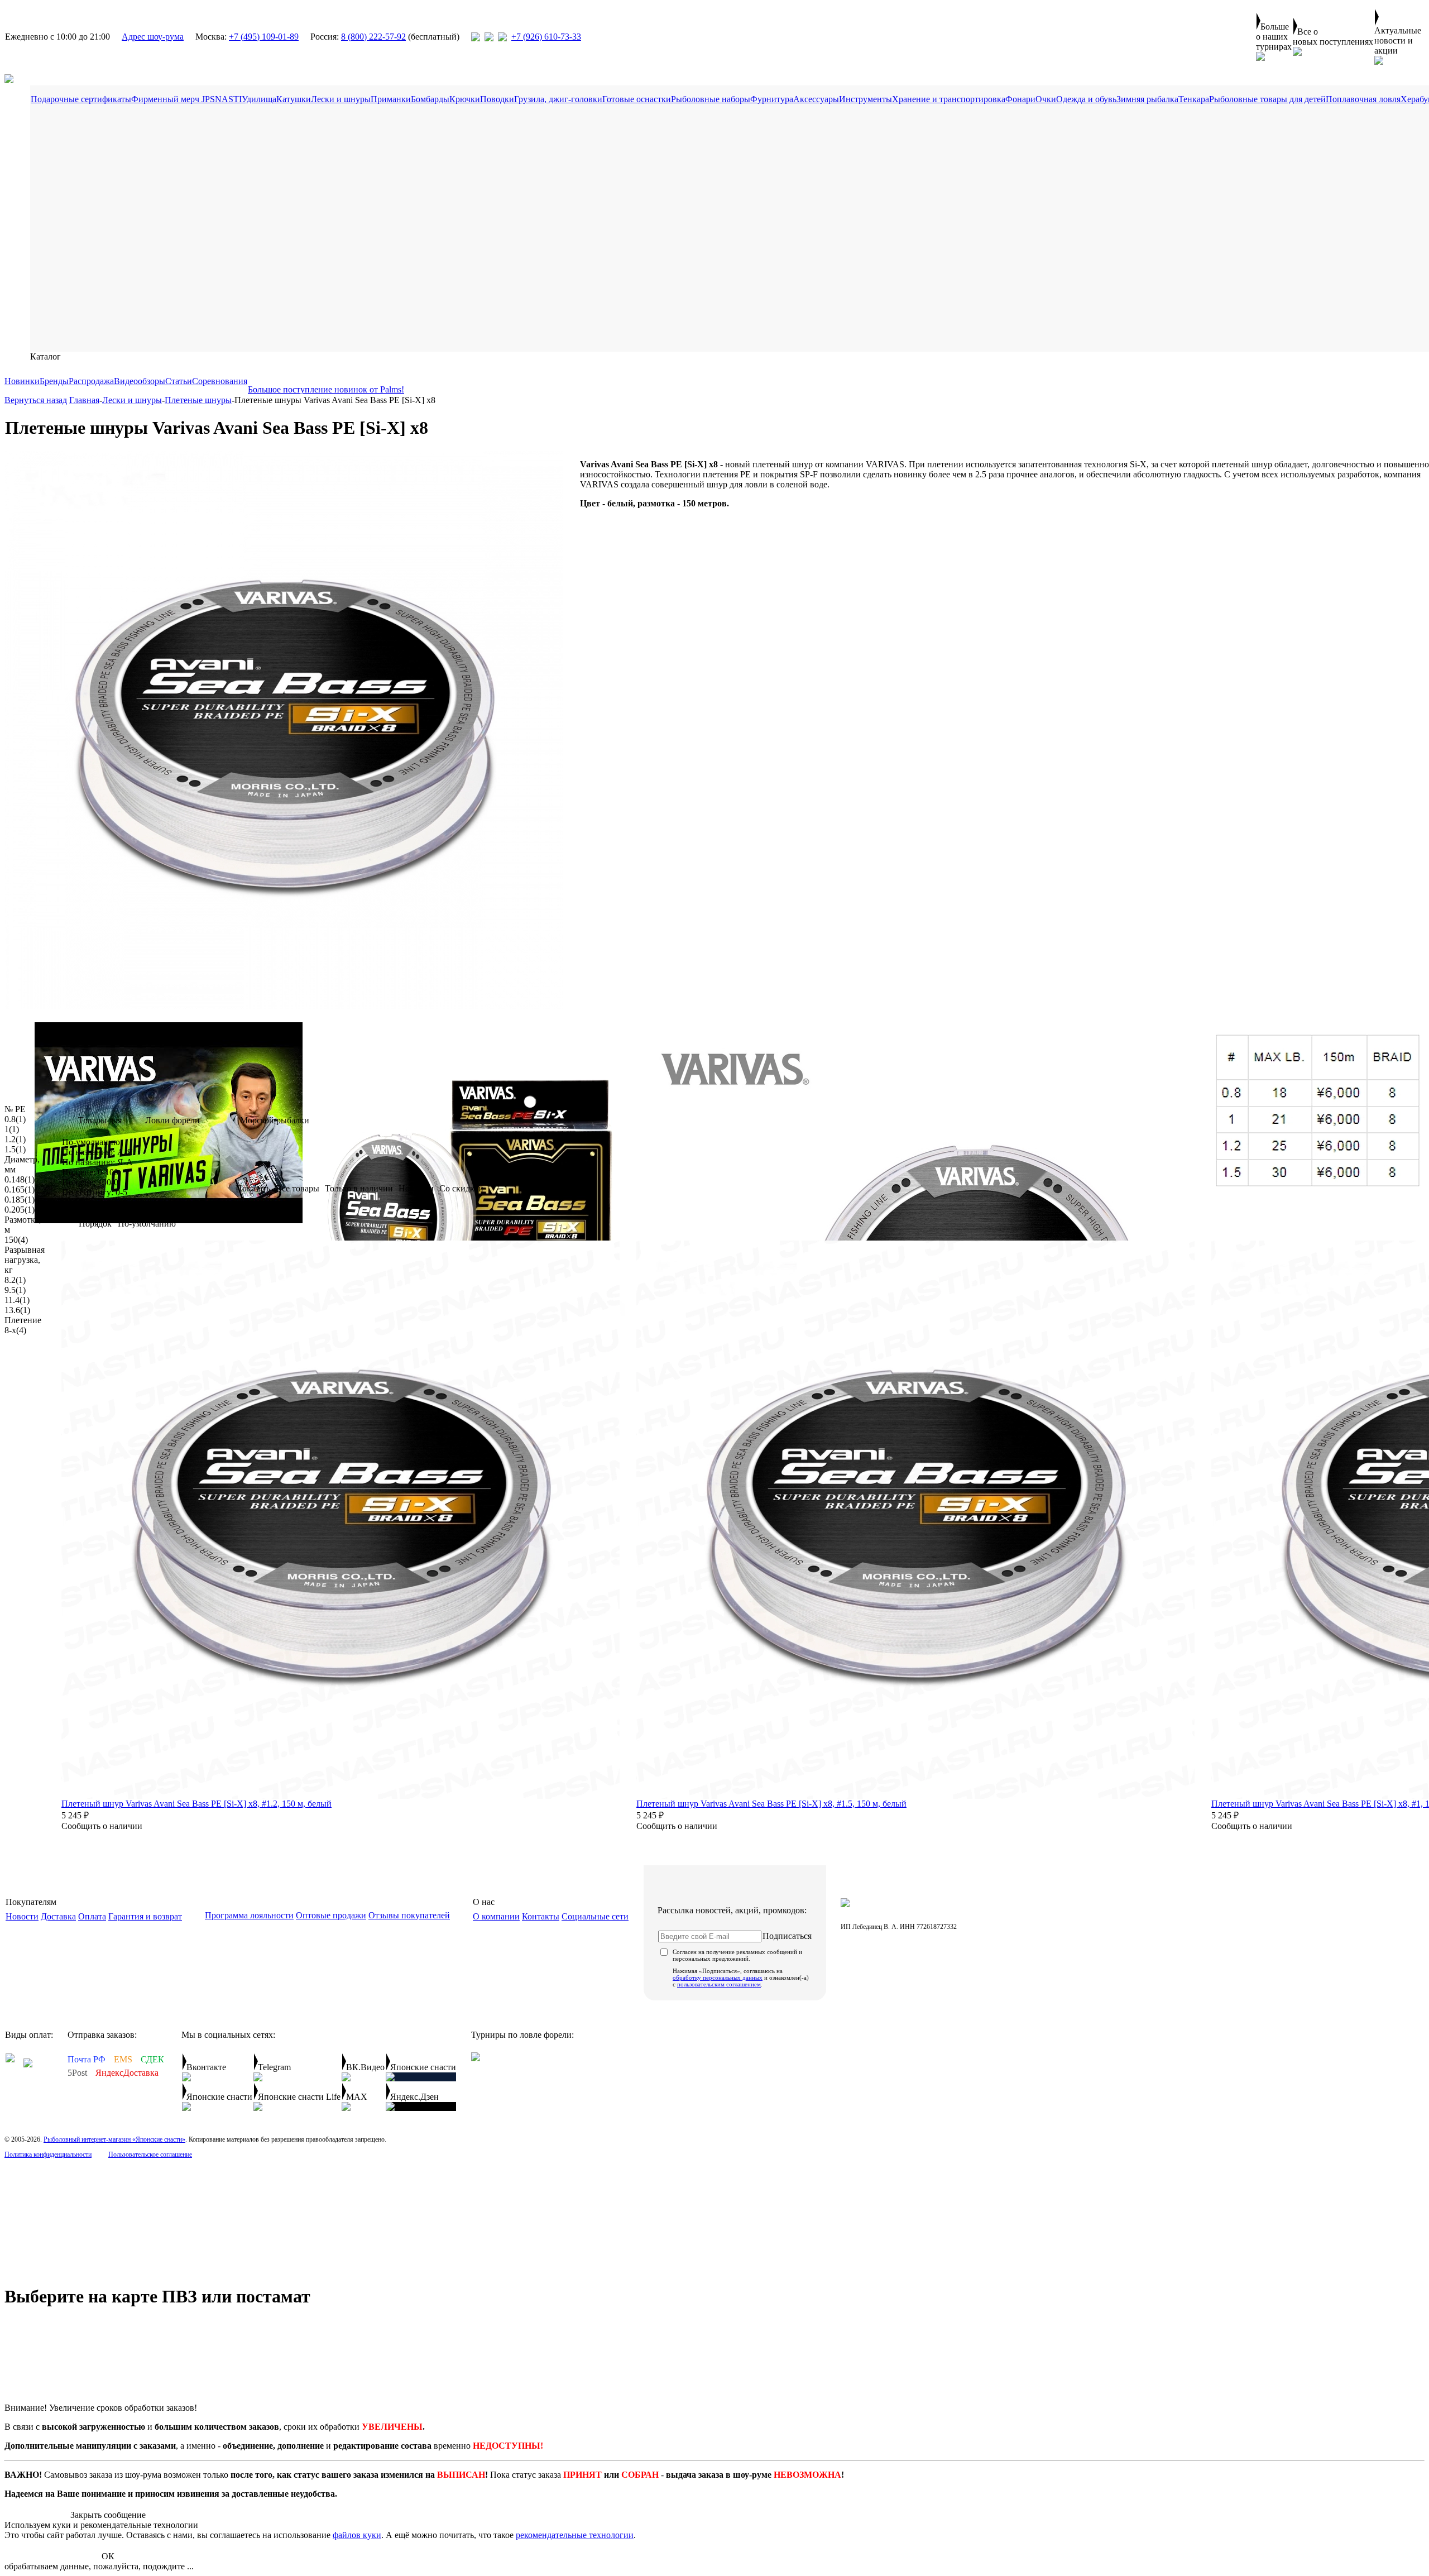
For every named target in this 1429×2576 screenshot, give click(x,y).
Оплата (92, 1916)
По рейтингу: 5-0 (95, 1202)
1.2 (15, 1139)
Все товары (298, 1188)
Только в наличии (359, 1188)
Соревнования (220, 381)
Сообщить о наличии (102, 1826)
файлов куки (357, 2535)
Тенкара (1194, 99)
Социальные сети (595, 1916)
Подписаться (787, 1936)
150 (16, 1240)
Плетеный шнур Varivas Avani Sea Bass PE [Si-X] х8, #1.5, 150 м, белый (771, 1804)
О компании (496, 1916)
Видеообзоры (140, 381)
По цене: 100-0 (90, 1182)
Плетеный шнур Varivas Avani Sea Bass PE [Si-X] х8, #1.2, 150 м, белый (196, 1804)
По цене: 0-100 (90, 1172)
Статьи (179, 381)
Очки (1046, 99)
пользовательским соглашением (719, 1984)
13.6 (17, 1310)
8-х (15, 1330)
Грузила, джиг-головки (558, 99)
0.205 (20, 1210)
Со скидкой (461, 1188)
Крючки (465, 99)
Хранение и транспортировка (949, 99)
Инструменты (865, 99)
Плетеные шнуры (198, 400)
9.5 (15, 1290)
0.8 (15, 1119)
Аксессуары (816, 99)
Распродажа (91, 381)
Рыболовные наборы (711, 99)
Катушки (294, 99)
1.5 (15, 1149)
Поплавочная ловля (1363, 99)
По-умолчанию (91, 1142)
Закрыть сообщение (108, 2515)
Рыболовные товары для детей (1267, 99)
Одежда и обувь (1086, 99)
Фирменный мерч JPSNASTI (186, 99)
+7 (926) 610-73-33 (546, 37)
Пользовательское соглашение (150, 2154)
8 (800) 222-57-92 (373, 37)
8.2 (15, 1280)
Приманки (391, 99)
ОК (108, 2556)
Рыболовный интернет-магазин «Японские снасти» (114, 2139)
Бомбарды (430, 99)
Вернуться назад (36, 400)
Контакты (541, 1916)
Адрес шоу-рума (153, 37)
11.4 (17, 1300)
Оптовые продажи (331, 1915)
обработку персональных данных (718, 1978)
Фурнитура (772, 99)
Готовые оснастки (637, 99)
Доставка (58, 1916)
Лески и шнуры (341, 99)
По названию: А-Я (97, 1152)
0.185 (20, 1200)
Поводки (497, 99)
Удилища (259, 99)
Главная (84, 400)
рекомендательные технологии (575, 2535)
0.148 (20, 1179)
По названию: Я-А (97, 1162)
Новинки (22, 381)
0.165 (20, 1189)
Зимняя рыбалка (1147, 99)
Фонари (1020, 99)
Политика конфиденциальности (48, 2154)
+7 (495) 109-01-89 (264, 37)
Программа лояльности (249, 1915)
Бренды (54, 381)
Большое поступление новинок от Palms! (326, 389)
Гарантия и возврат (145, 1916)
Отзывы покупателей (409, 1915)
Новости (22, 1916)
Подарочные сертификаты (81, 99)
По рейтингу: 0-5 (95, 1192)
